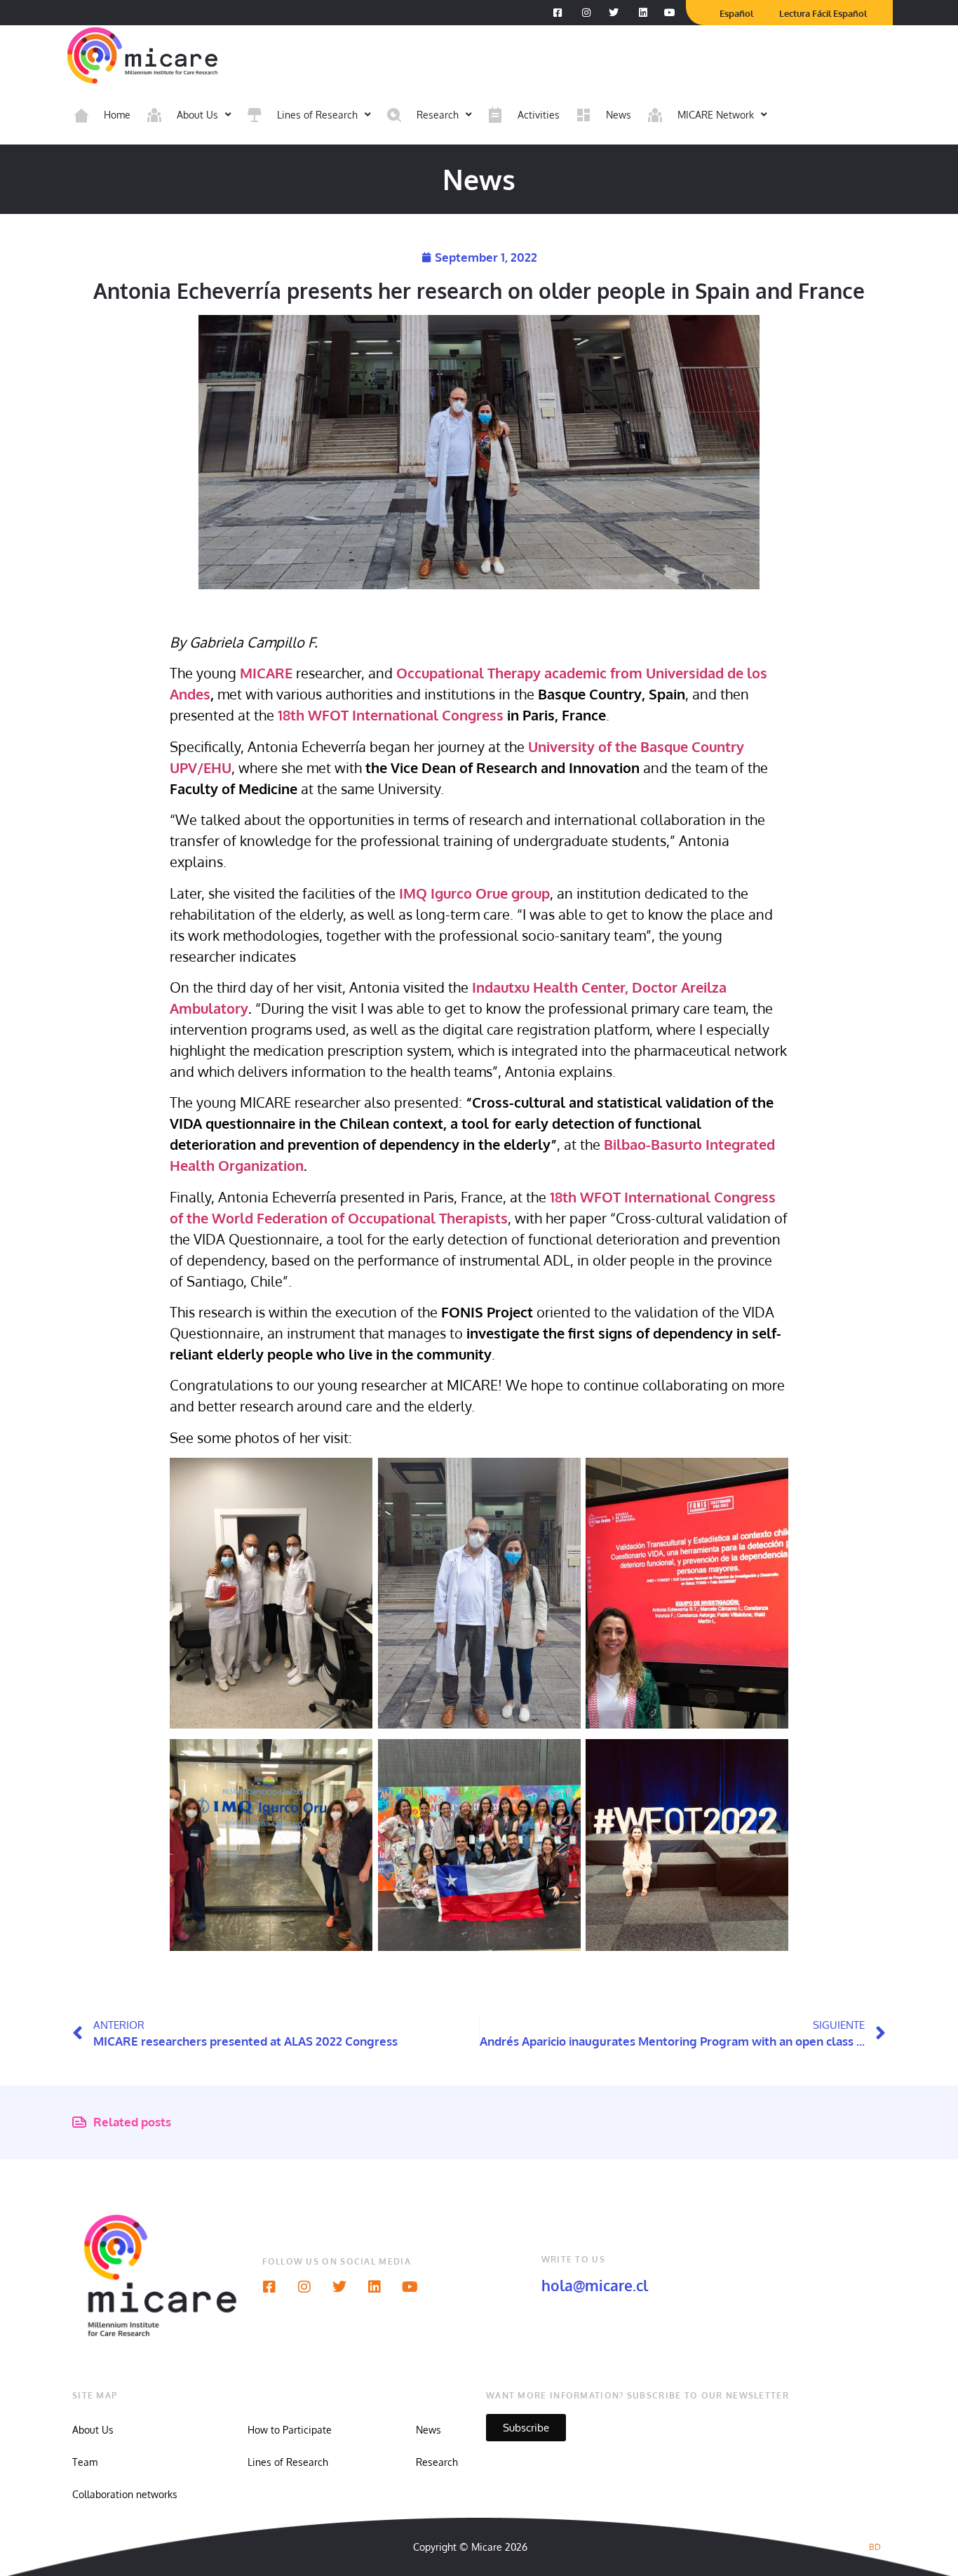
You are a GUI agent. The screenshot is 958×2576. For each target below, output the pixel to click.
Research (437, 2462)
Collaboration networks (125, 2494)
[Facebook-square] (269, 2287)
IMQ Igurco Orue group (474, 893)
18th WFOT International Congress (391, 715)
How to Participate (290, 2430)
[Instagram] (304, 2287)
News (429, 2430)
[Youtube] (410, 2287)
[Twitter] (339, 2287)
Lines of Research (288, 2462)
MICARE (266, 673)
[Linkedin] (375, 2287)
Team (85, 2462)
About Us (93, 2430)
